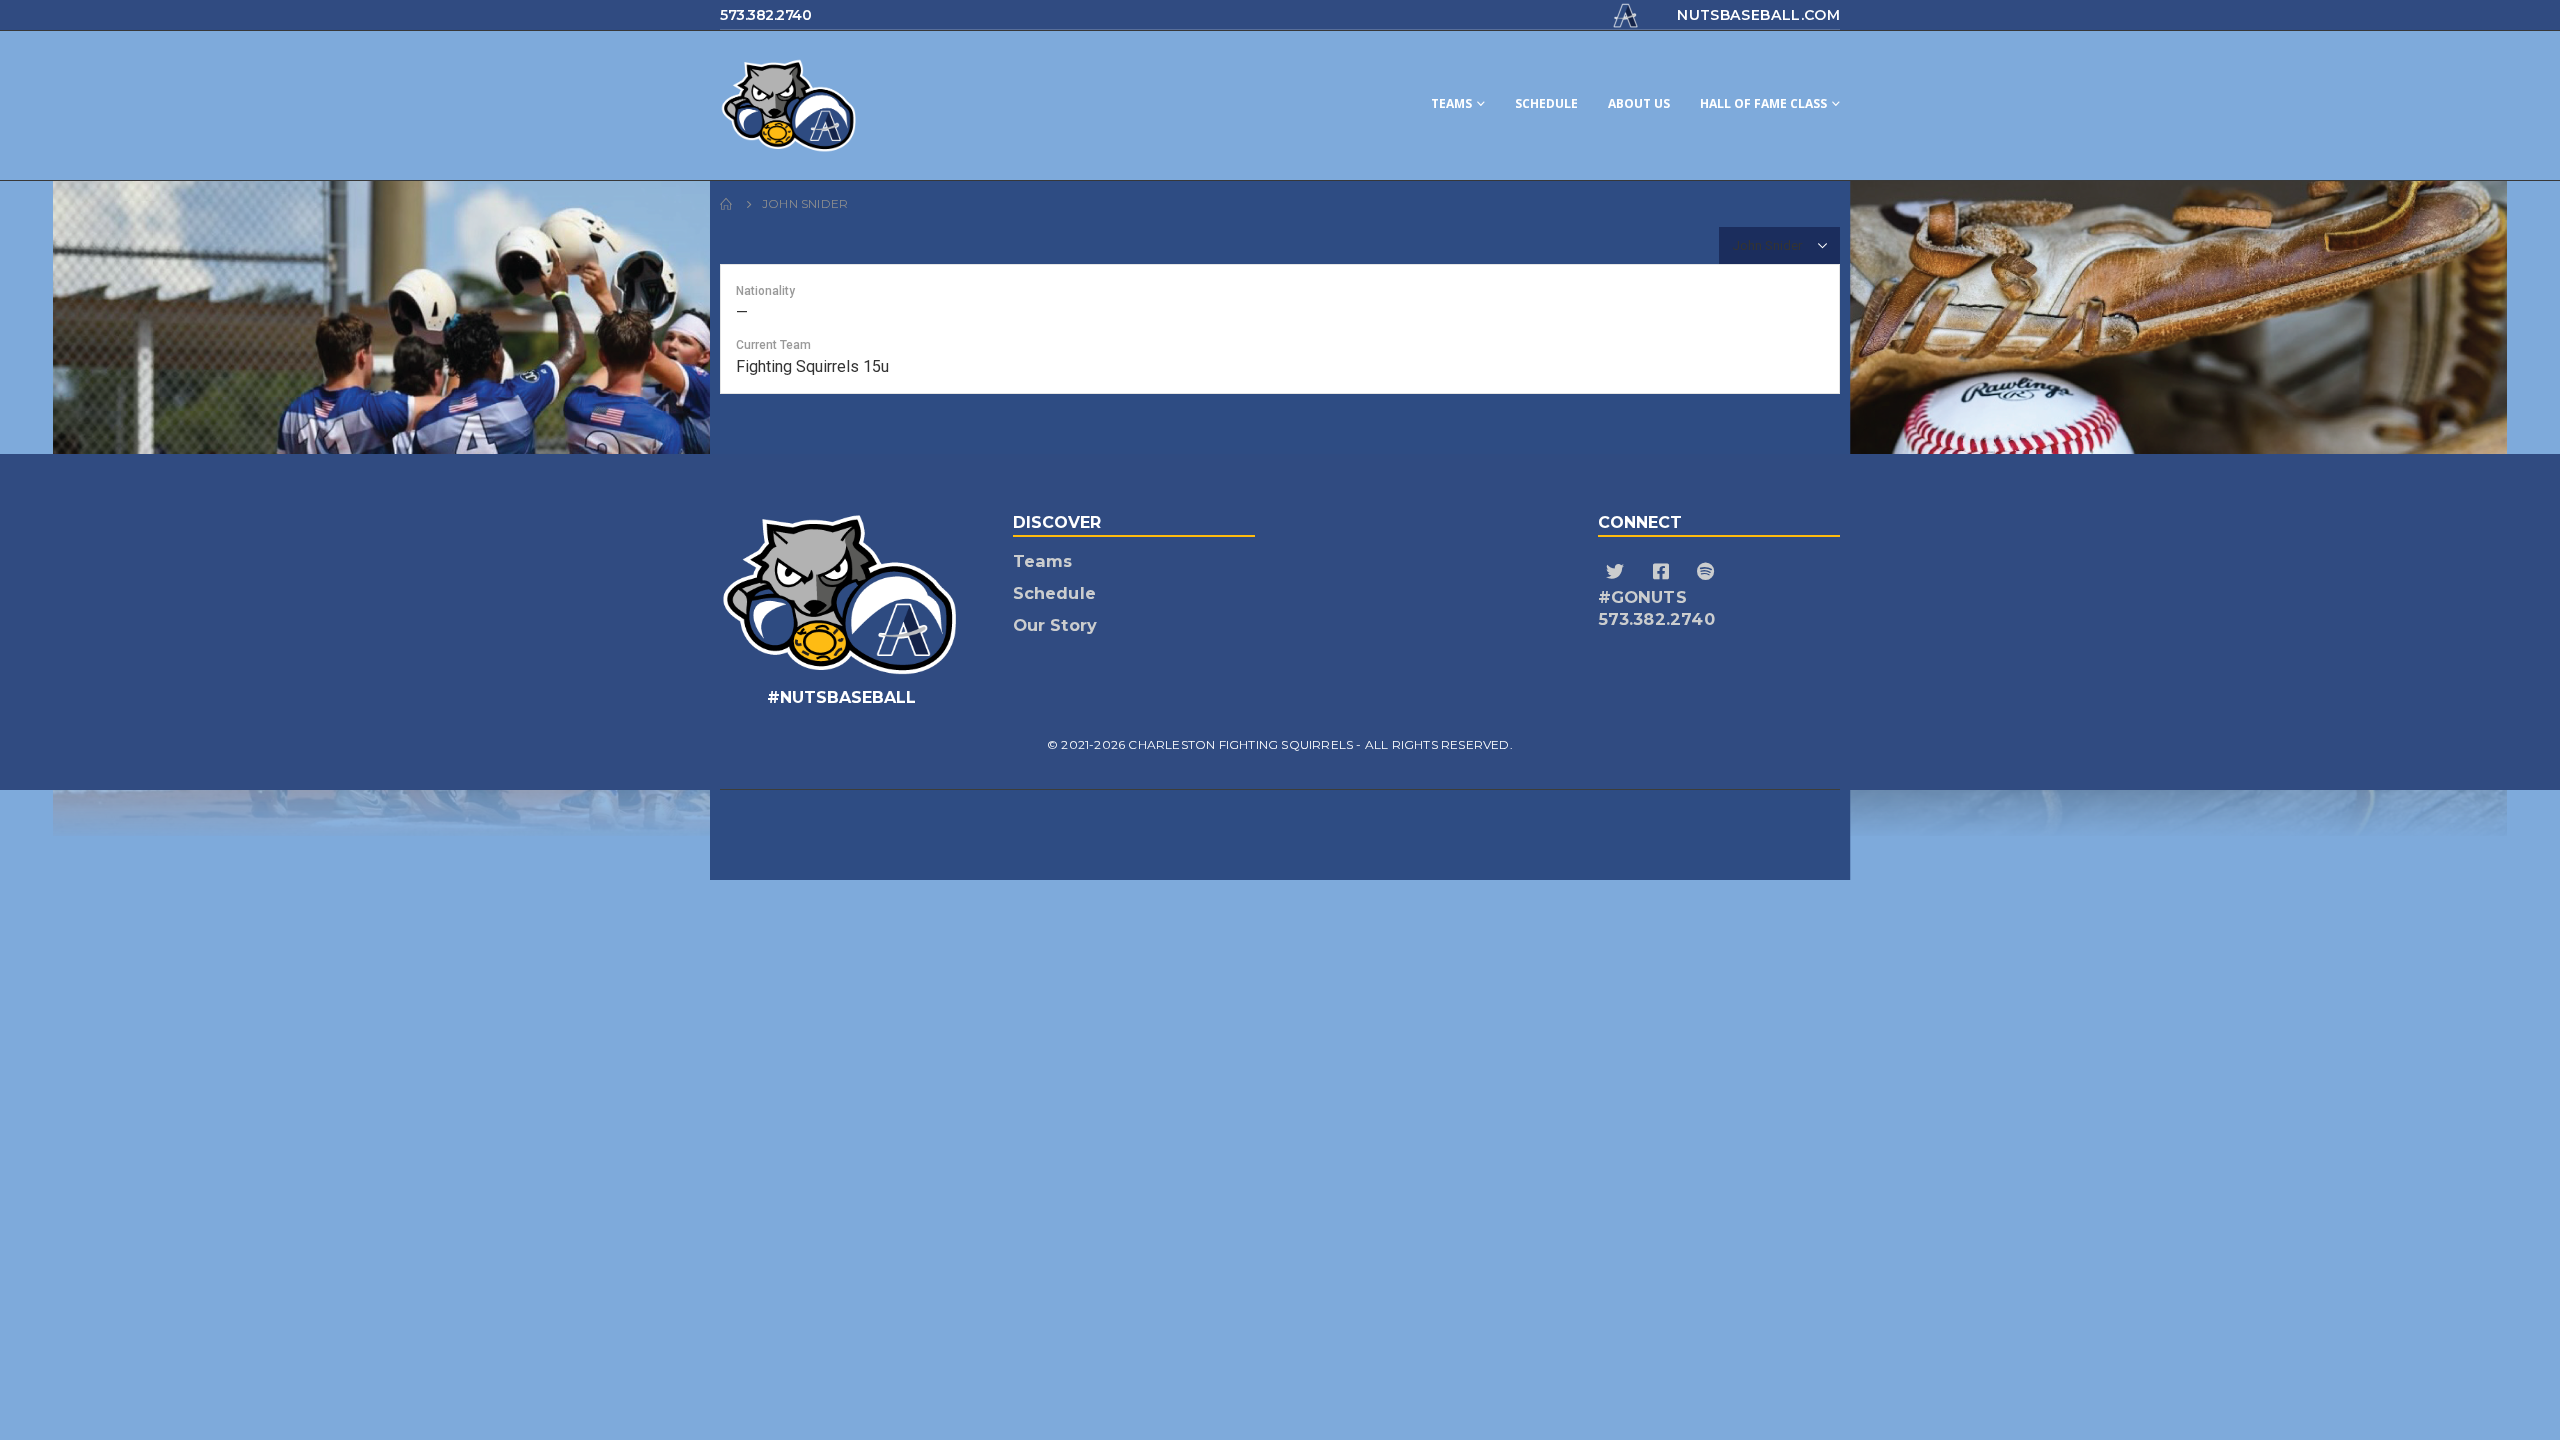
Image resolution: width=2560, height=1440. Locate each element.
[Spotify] (1708, 572)
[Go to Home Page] (727, 204)
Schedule (1546, 103)
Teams (1451, 103)
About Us (1639, 103)
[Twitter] (1618, 572)
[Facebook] (1663, 572)
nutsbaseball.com (1758, 15)
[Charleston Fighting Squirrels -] (870, 105)
